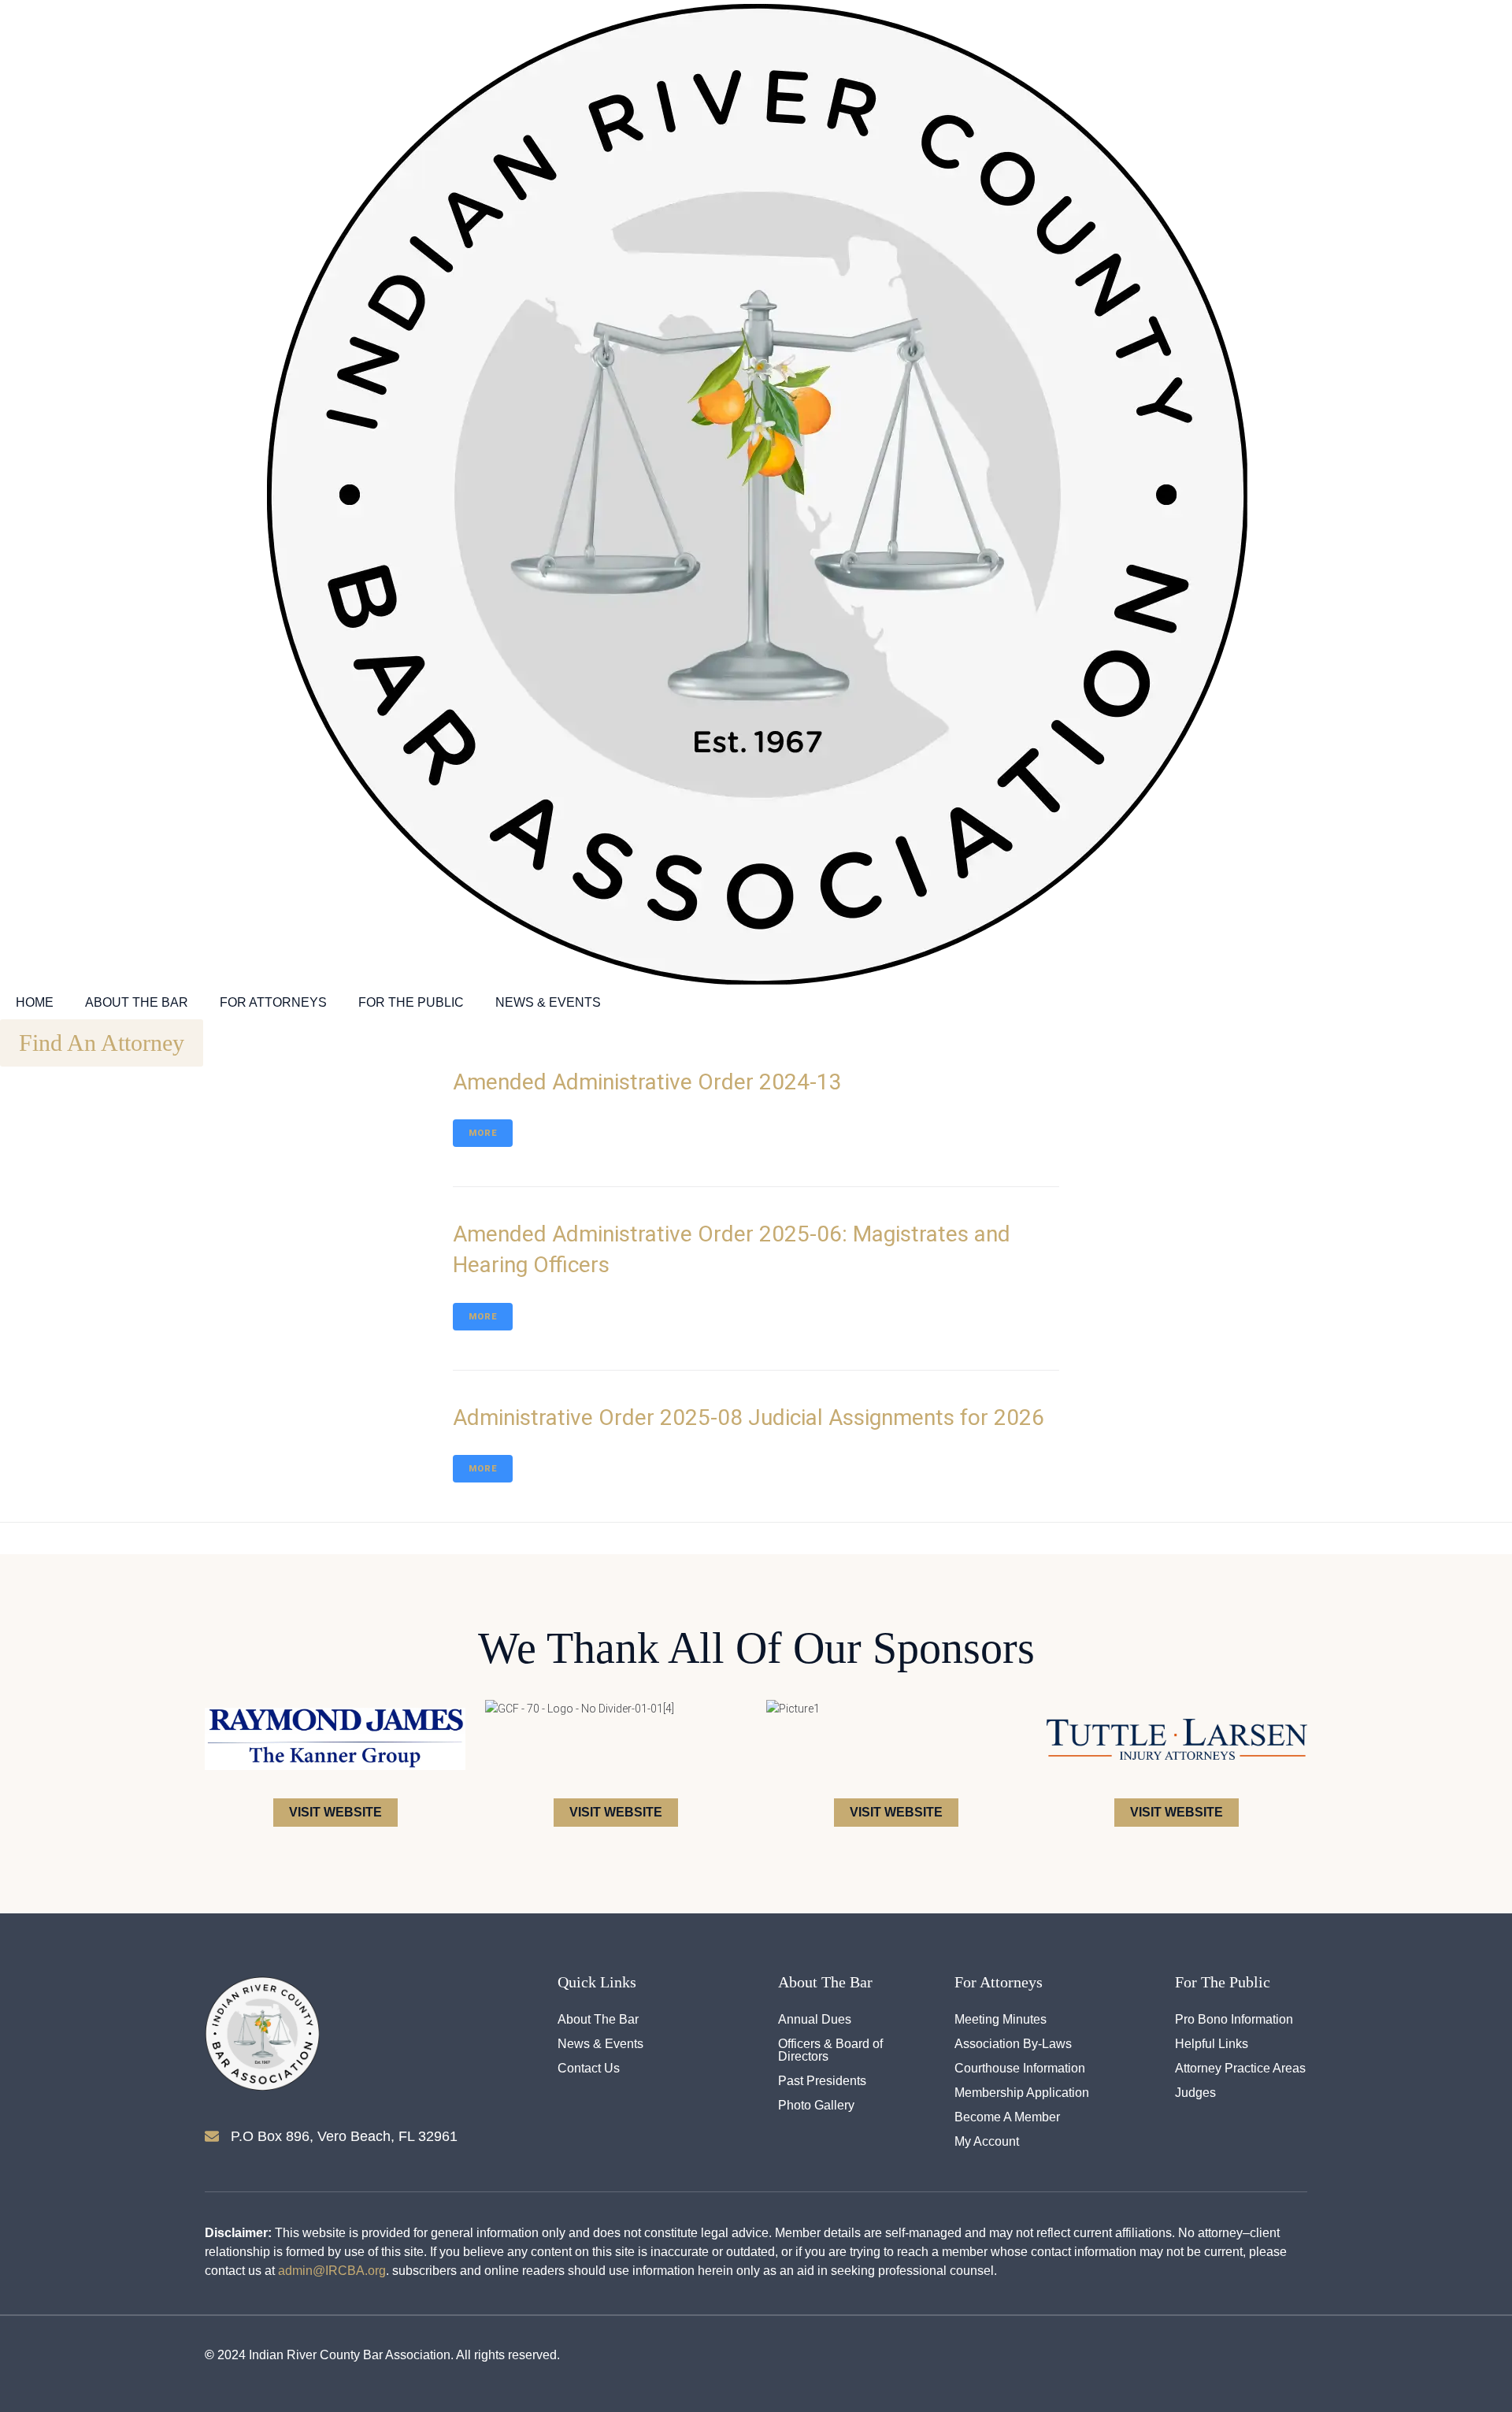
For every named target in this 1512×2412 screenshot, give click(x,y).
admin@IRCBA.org (332, 2271)
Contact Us (589, 2069)
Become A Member (1007, 2117)
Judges (1195, 2093)
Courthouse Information (1020, 2069)
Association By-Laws (1013, 2044)
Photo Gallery (816, 2106)
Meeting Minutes (1001, 2020)
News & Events (548, 1002)
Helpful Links (1212, 2044)
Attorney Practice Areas (1240, 2069)
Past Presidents (822, 2081)
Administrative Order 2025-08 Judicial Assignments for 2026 (749, 1418)
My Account (987, 2142)
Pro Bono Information (1234, 2020)
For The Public (411, 1002)
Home (35, 1002)
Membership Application (1022, 2093)
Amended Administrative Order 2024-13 (647, 1082)
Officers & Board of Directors (830, 2050)
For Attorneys (273, 1002)
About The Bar (137, 1002)
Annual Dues (815, 2020)
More (483, 1133)
